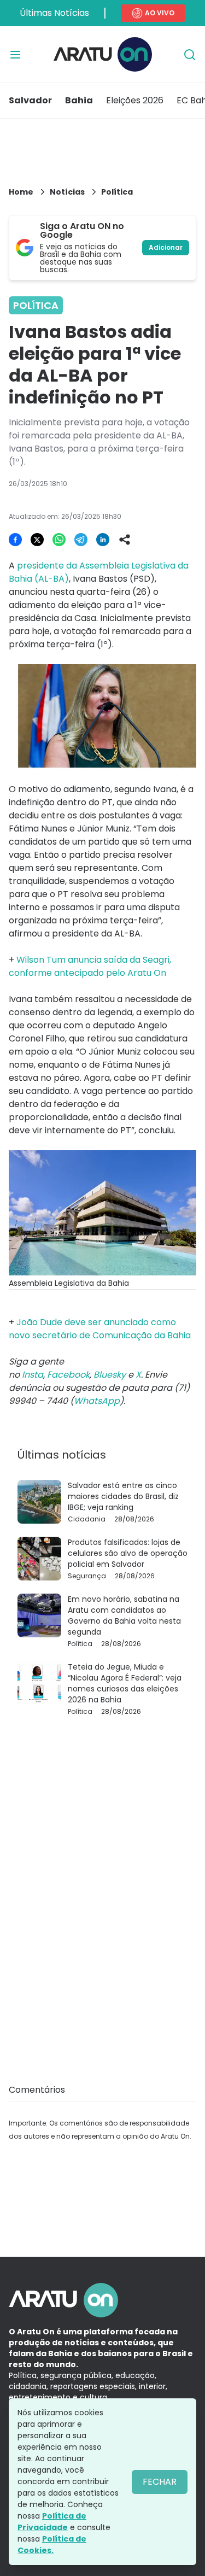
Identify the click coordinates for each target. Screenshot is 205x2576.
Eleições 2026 (135, 100)
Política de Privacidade (52, 2522)
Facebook (68, 1375)
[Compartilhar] (125, 540)
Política (117, 192)
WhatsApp (97, 1401)
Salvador (30, 100)
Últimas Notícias (54, 13)
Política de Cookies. (52, 2545)
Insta (33, 1375)
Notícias (67, 192)
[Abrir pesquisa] (190, 55)
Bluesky (110, 1375)
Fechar (160, 2482)
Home (21, 192)
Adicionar (166, 247)
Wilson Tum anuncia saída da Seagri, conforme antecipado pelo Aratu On (90, 966)
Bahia (79, 100)
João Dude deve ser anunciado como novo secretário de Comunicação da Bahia (100, 1329)
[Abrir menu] (15, 55)
